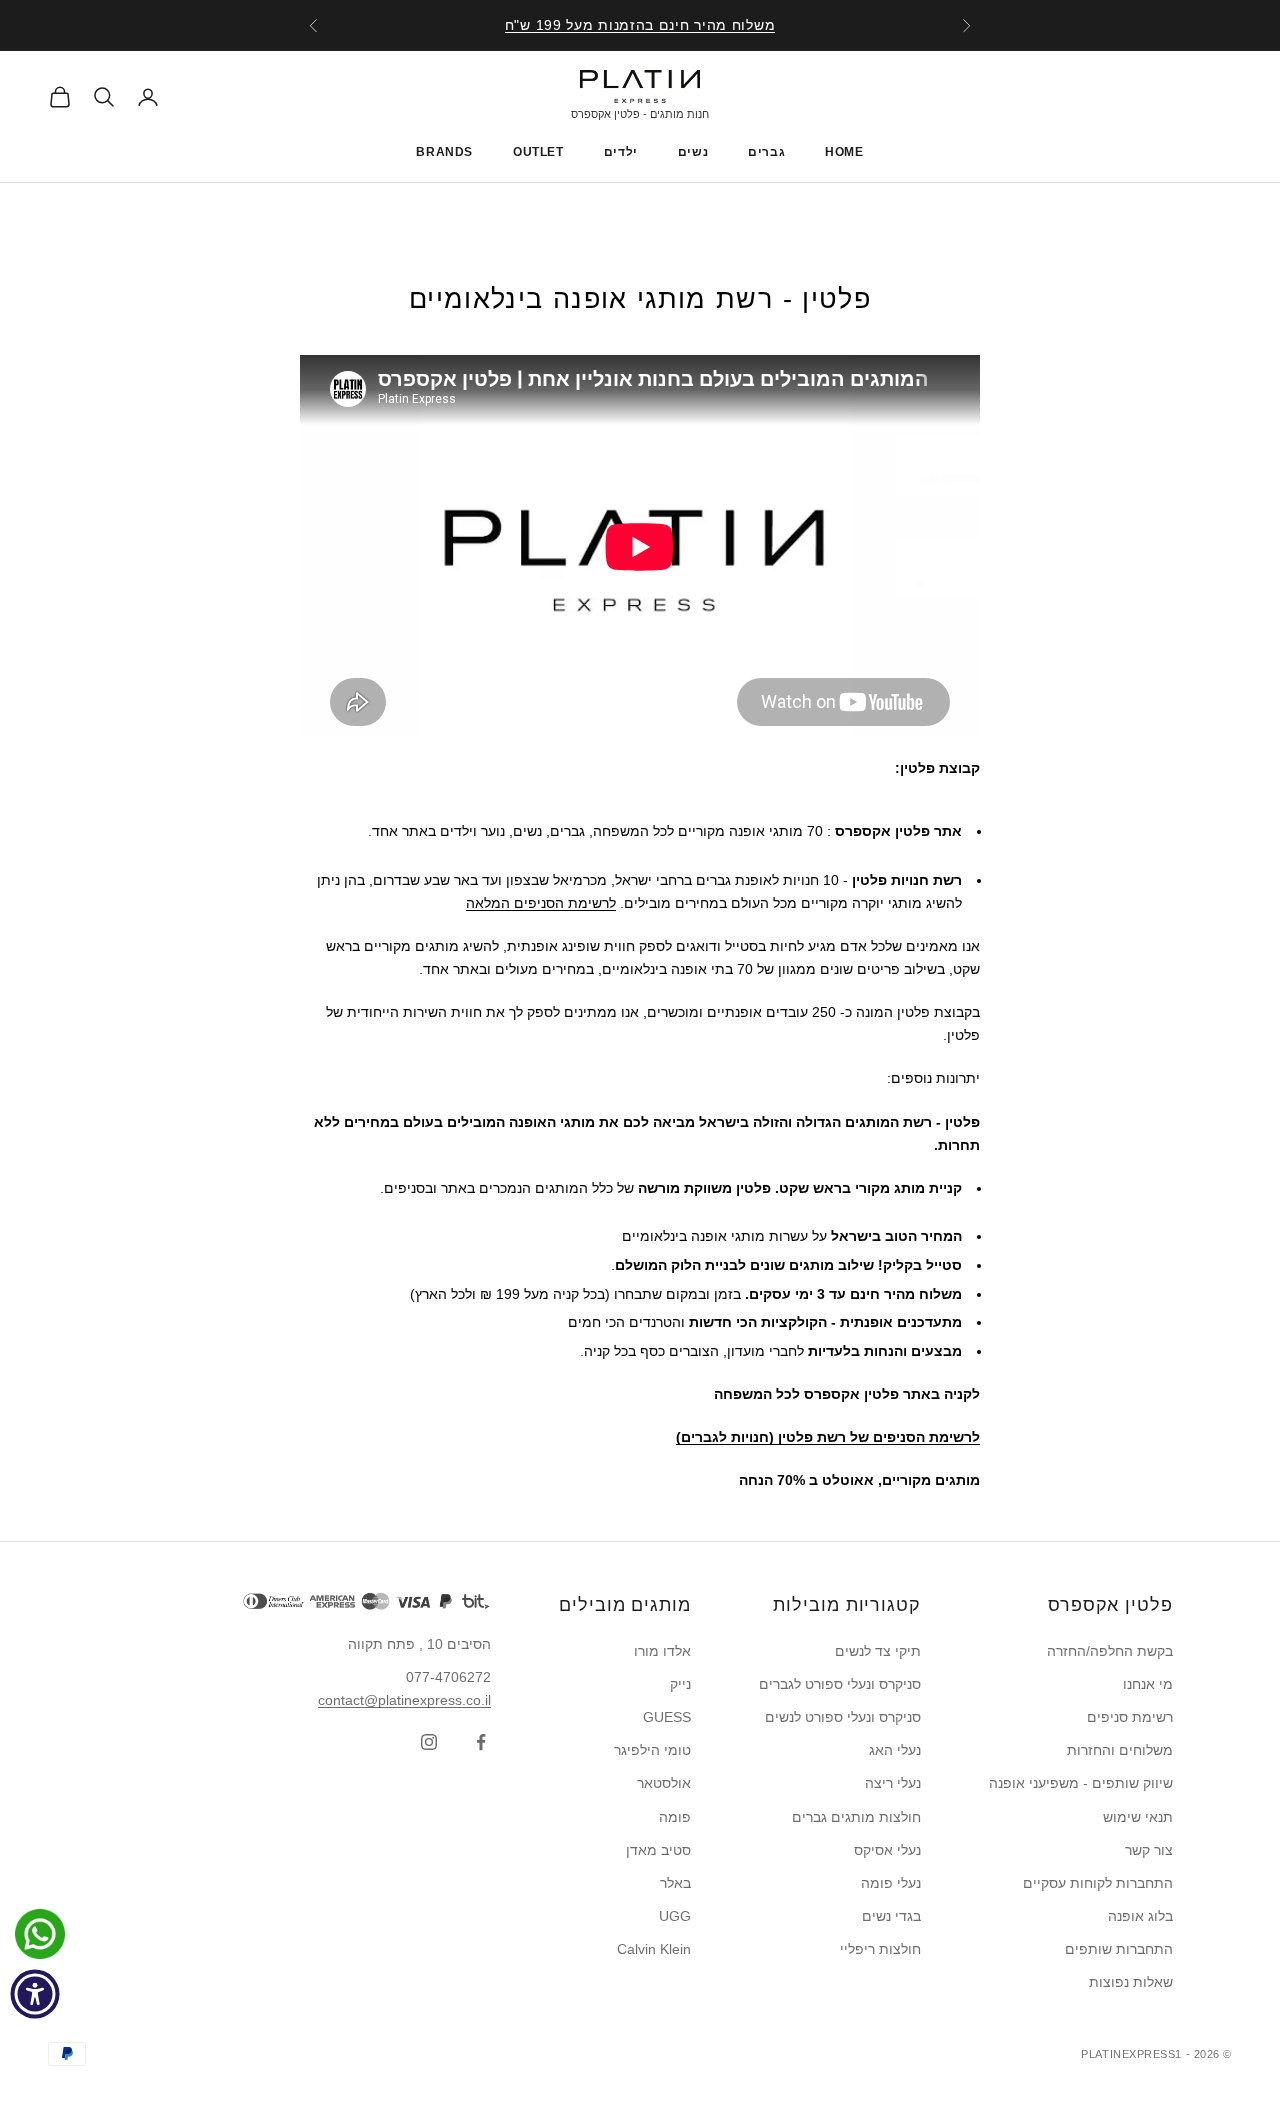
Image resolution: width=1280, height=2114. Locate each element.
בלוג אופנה (1140, 1916)
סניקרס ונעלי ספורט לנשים (843, 1717)
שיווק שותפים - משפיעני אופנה (1081, 1783)
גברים (766, 152)
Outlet (538, 152)
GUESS (667, 1717)
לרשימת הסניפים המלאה (541, 903)
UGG (675, 1916)
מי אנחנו (1148, 1684)
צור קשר (1149, 1850)
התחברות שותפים (1119, 1949)
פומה (675, 1817)
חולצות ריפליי (880, 1949)
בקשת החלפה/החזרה (1110, 1651)
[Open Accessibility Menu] (35, 1994)
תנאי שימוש (1138, 1817)
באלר (675, 1883)
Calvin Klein (654, 1949)
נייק (680, 1684)
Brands (444, 152)
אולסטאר (664, 1783)
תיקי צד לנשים (878, 1651)
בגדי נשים (891, 1916)
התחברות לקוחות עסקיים (1098, 1883)
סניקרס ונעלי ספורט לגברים (840, 1684)
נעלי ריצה (893, 1783)
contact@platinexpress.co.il (404, 1700)
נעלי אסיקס (887, 1850)
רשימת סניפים (1130, 1717)
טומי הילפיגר (652, 1750)
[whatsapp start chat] (35, 1934)
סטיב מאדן (658, 1850)
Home (844, 152)
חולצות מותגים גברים (856, 1817)
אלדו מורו (662, 1651)
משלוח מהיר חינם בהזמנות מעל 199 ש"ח (640, 25)
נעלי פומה (891, 1883)
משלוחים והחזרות (1120, 1750)
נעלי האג (895, 1750)
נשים (693, 152)
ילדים (621, 152)
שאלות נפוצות (1131, 1982)
